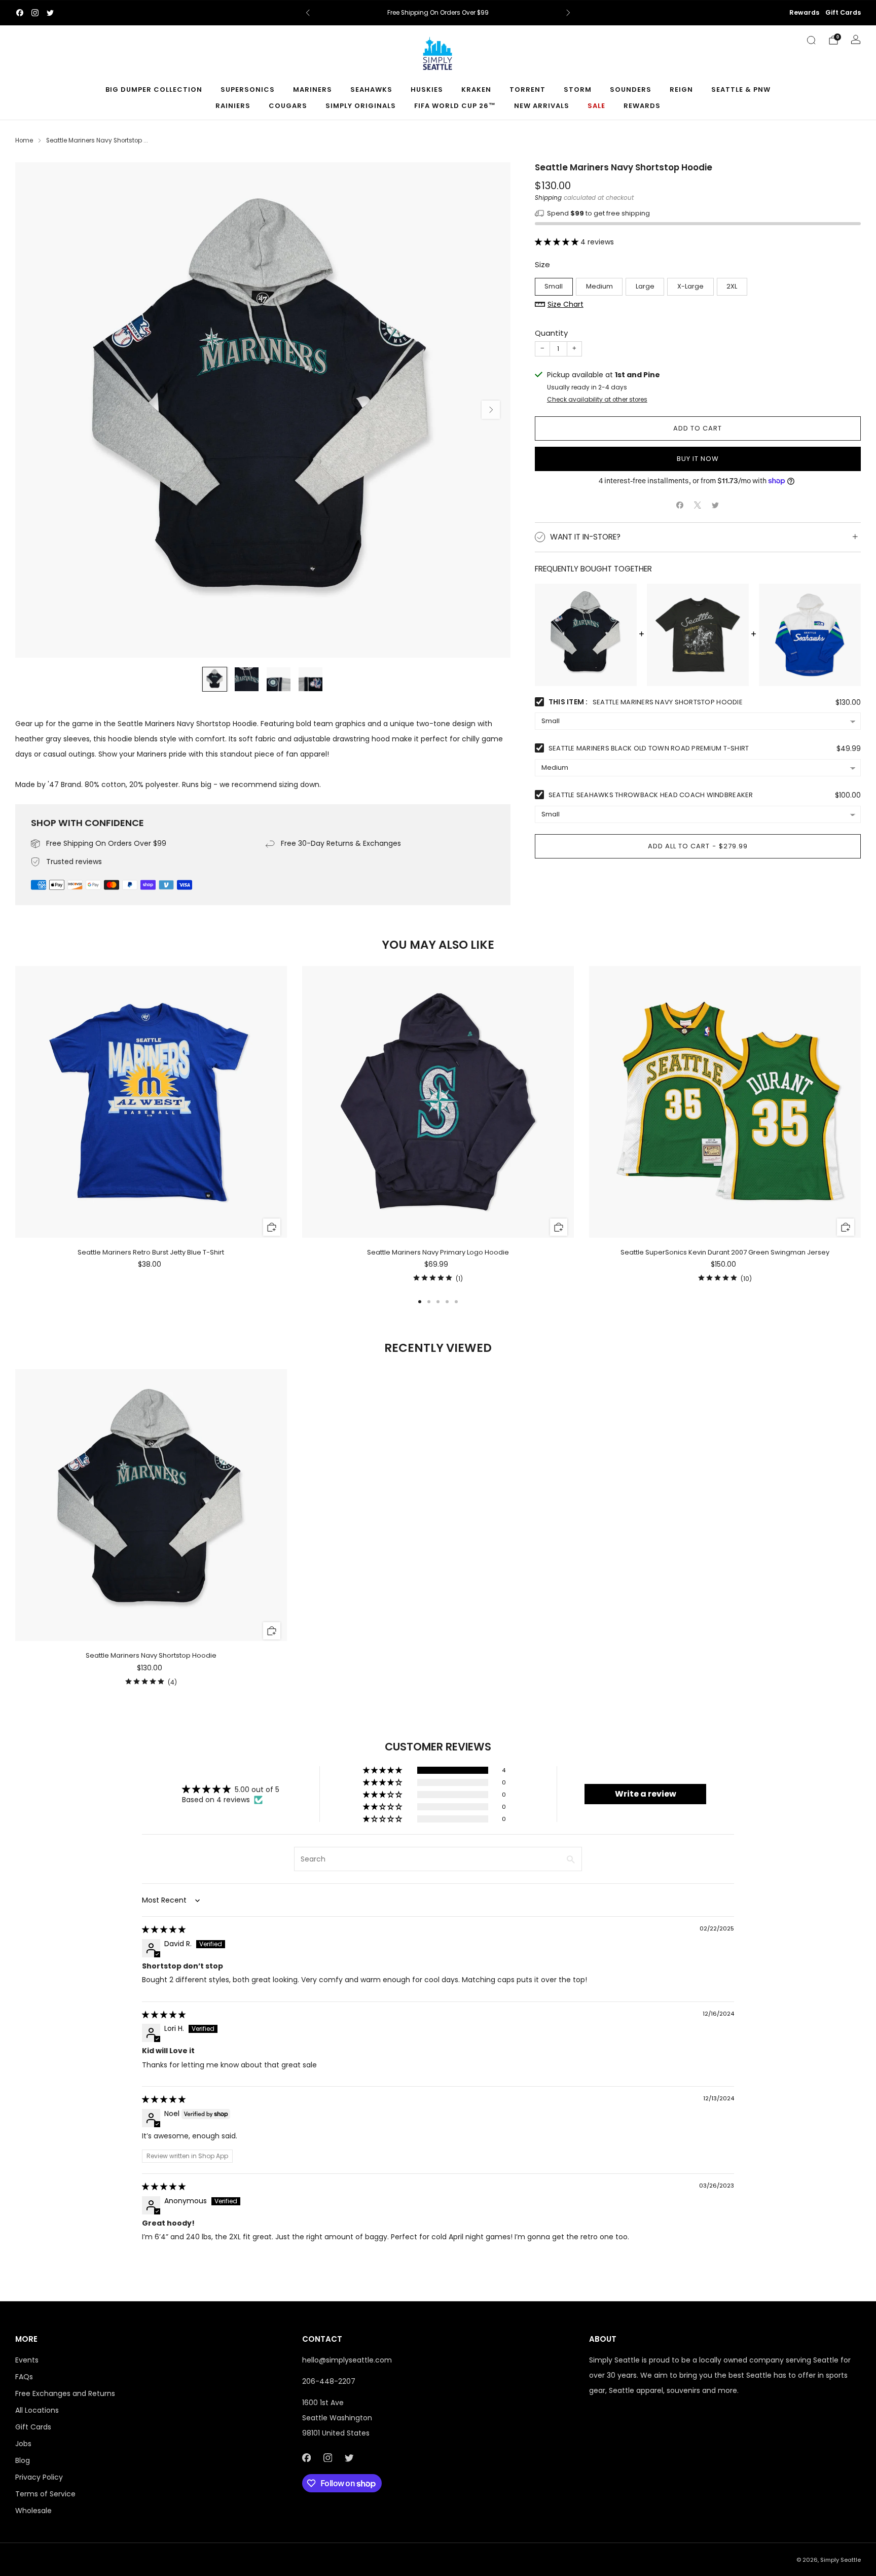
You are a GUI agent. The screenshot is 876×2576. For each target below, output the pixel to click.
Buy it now (698, 459)
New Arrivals (542, 106)
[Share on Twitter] (716, 505)
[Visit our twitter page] (50, 13)
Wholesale (33, 2511)
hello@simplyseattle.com (347, 2360)
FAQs (24, 2377)
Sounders (631, 90)
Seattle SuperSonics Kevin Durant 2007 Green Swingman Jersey (725, 1252)
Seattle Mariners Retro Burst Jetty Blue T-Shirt (151, 1252)
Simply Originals (361, 106)
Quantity (551, 333)
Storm (578, 90)
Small (554, 286)
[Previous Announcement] (308, 13)
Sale (596, 106)
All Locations (37, 2410)
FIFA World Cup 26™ (455, 106)
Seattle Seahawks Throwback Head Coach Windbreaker (651, 795)
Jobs (23, 2444)
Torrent (527, 90)
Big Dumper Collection (154, 90)
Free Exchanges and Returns (65, 2393)
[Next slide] (491, 410)
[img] (164, 1929)
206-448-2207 (329, 2381)
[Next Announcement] (568, 13)
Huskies (427, 90)
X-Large (690, 286)
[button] (558, 242)
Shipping (548, 198)
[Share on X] (698, 505)
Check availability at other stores (597, 400)
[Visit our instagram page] (35, 13)
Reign (681, 90)
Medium (599, 286)
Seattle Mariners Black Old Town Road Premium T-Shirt (649, 748)
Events (27, 2360)
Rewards (804, 12)
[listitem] (438, 13)
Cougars (288, 106)
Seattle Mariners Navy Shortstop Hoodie (151, 1655)
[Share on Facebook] (680, 505)
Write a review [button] (646, 1794)
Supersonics (248, 90)
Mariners (313, 90)
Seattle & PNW (741, 90)
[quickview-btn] (272, 1227)
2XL (732, 286)
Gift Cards (843, 12)
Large (645, 286)
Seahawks (371, 90)
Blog (23, 2460)
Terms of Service (45, 2494)
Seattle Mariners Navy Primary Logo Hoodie (438, 1252)
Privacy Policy (39, 2477)
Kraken (476, 90)
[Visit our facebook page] (20, 13)
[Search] (811, 40)
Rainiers (233, 106)
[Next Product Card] (861, 1125)
